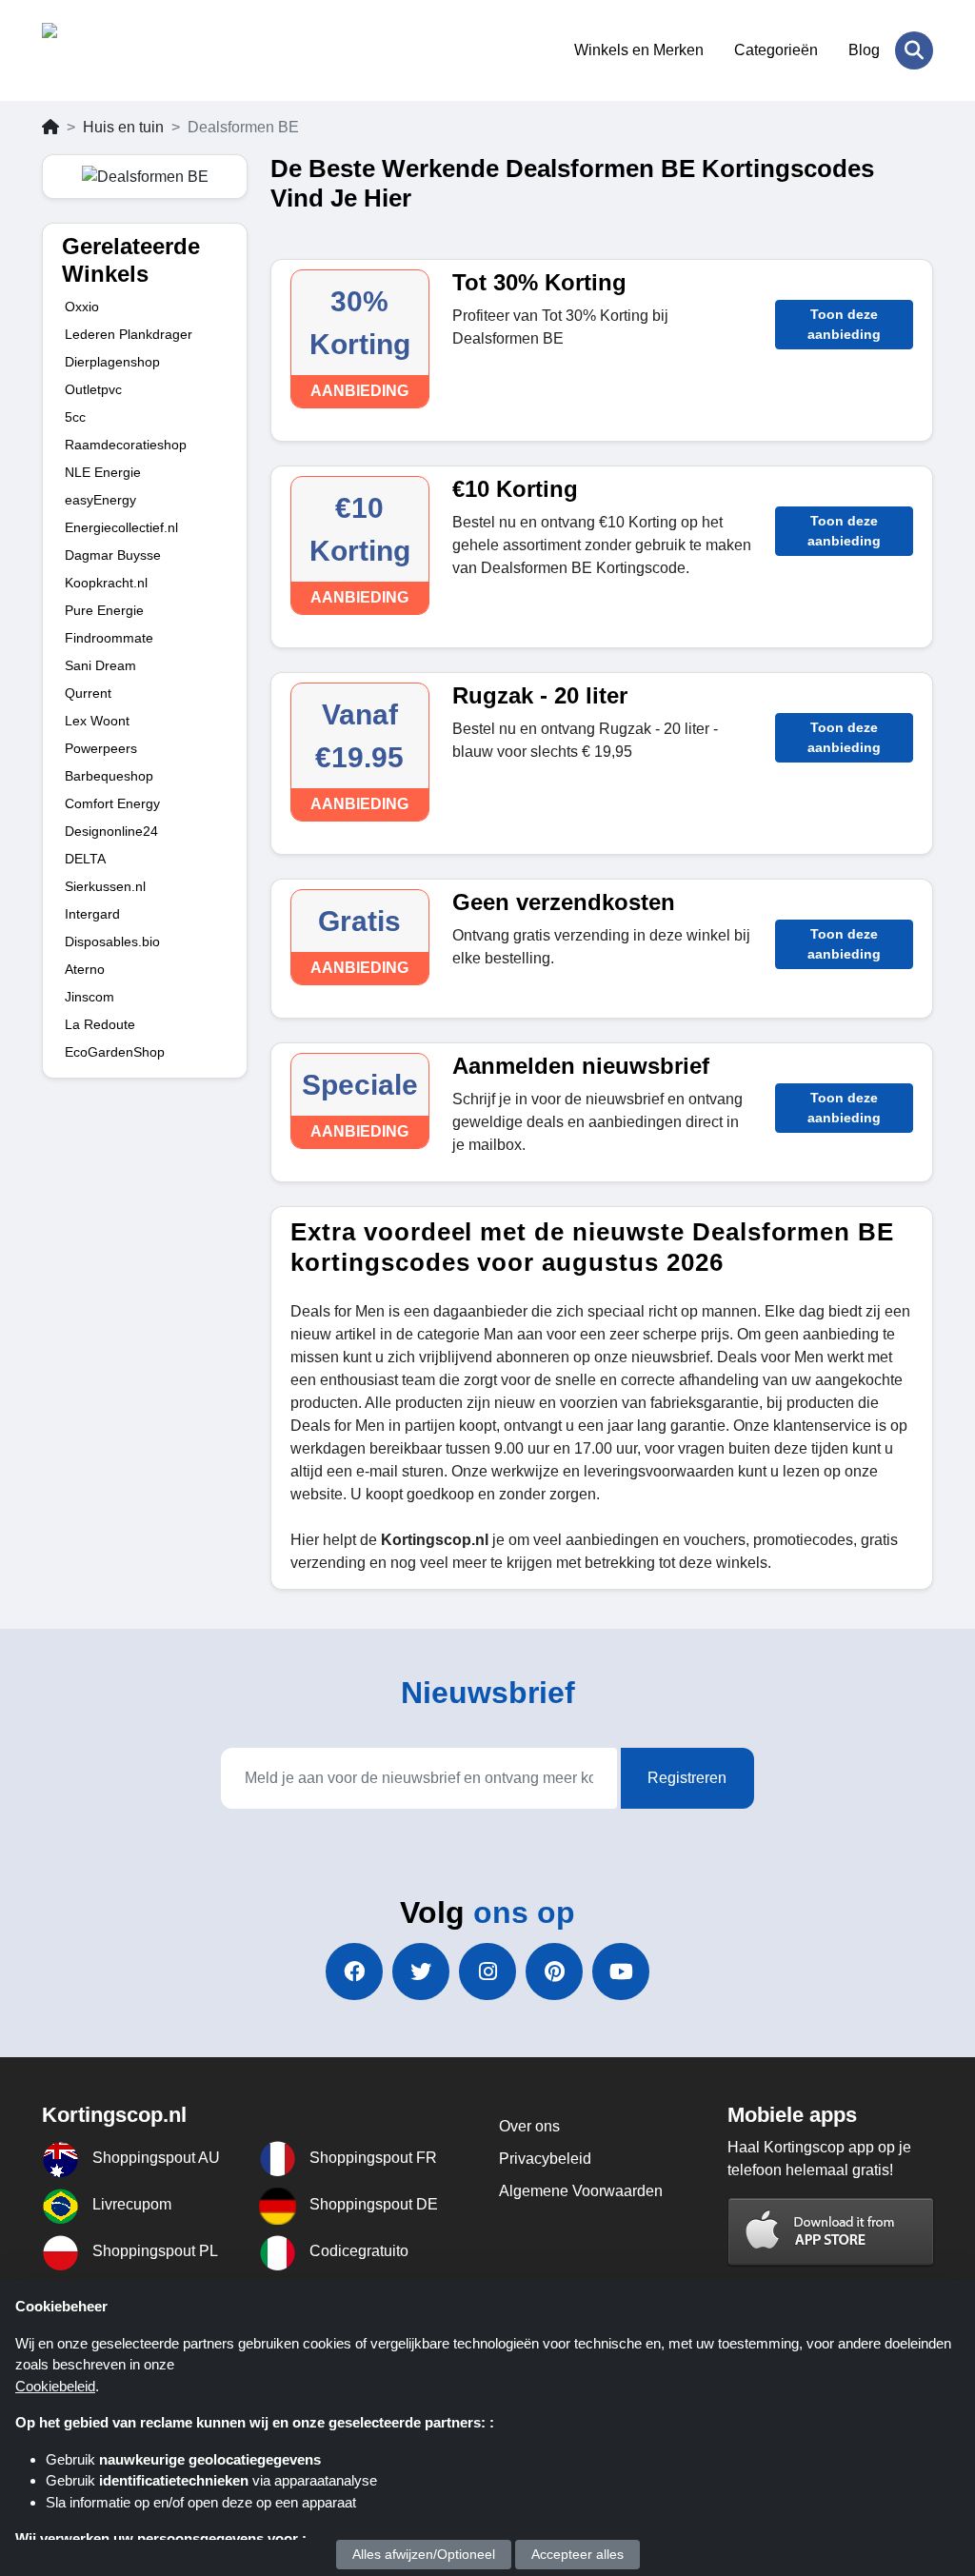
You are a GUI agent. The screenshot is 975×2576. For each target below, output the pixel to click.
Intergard (92, 914)
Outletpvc (93, 389)
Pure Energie (104, 610)
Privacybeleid (545, 2159)
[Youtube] (621, 1972)
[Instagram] (487, 1972)
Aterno (85, 969)
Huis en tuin (123, 127)
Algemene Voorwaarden (581, 2191)
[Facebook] (354, 1972)
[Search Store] (914, 50)
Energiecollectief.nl (121, 527)
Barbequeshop (109, 776)
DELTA (85, 859)
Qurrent (88, 693)
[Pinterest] (554, 1972)
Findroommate (109, 638)
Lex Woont (97, 721)
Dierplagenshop (112, 362)
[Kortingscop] (135, 50)
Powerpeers (101, 748)
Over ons (529, 2126)
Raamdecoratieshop (126, 445)
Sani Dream (100, 665)
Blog (864, 50)
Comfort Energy (112, 803)
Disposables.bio (112, 941)
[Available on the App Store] (831, 2231)
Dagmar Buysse (113, 555)
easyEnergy (100, 500)
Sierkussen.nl (105, 886)
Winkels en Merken (639, 50)
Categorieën (776, 50)
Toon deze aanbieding (844, 324)
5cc (75, 417)
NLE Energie (103, 472)
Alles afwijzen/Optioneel (424, 2554)
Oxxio (82, 307)
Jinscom (90, 997)
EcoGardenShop (115, 1052)
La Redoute (100, 1024)
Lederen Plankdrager (129, 334)
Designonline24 (111, 831)
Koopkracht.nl (106, 583)
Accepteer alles (577, 2554)
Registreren (687, 1778)
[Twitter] (421, 1972)
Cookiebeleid (55, 2386)
